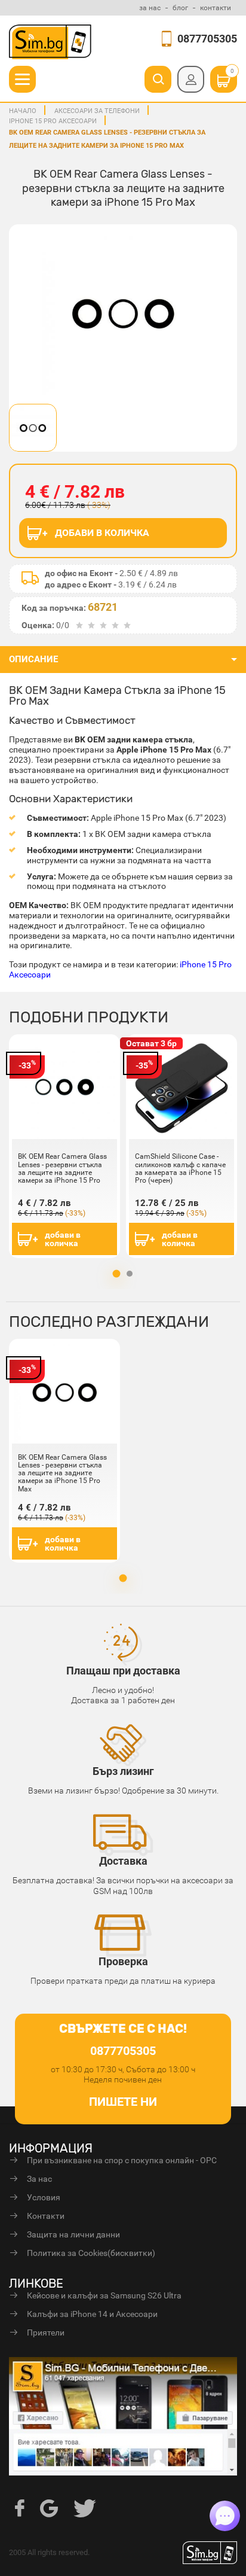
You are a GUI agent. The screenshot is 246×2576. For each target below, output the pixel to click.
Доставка (123, 1861)
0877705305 (207, 39)
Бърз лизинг (123, 1771)
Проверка (123, 1961)
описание (33, 659)
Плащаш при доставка (123, 1671)
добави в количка (63, 1239)
